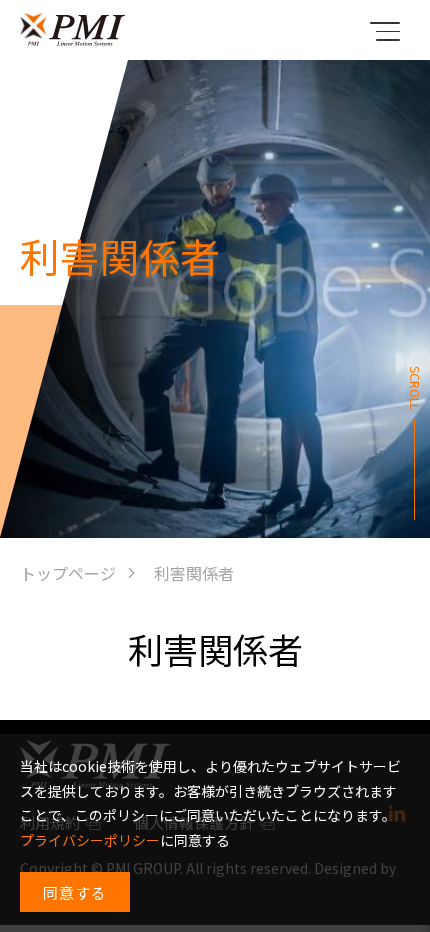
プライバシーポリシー (90, 840)
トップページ (68, 573)
